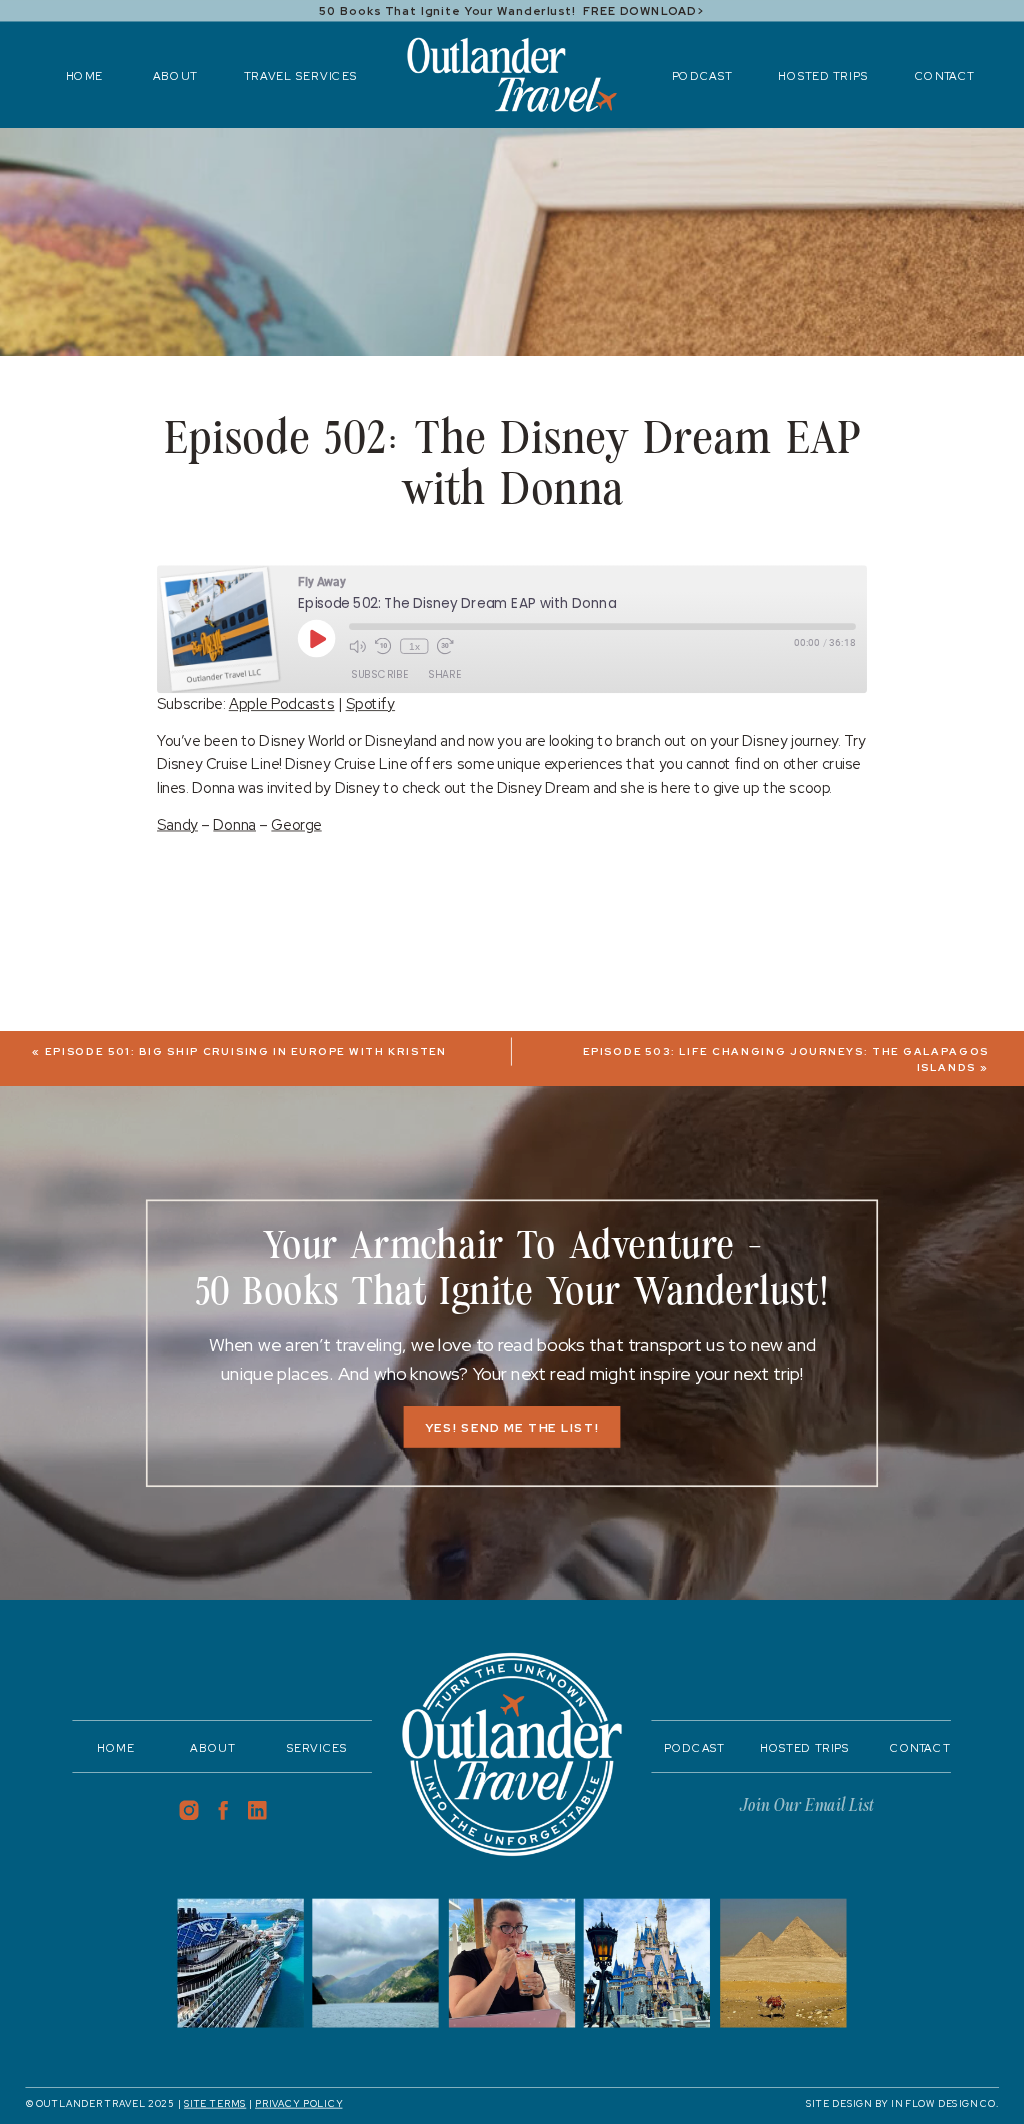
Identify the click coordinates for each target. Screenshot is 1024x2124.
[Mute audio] (357, 646)
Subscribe (379, 674)
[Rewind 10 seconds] (383, 646)
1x (414, 646)
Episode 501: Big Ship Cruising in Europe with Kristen (246, 1052)
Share (444, 674)
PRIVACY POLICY (298, 2104)
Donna (234, 824)
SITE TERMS (215, 2104)
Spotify (370, 704)
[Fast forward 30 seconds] (445, 646)
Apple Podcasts (282, 704)
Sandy (177, 824)
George (296, 824)
